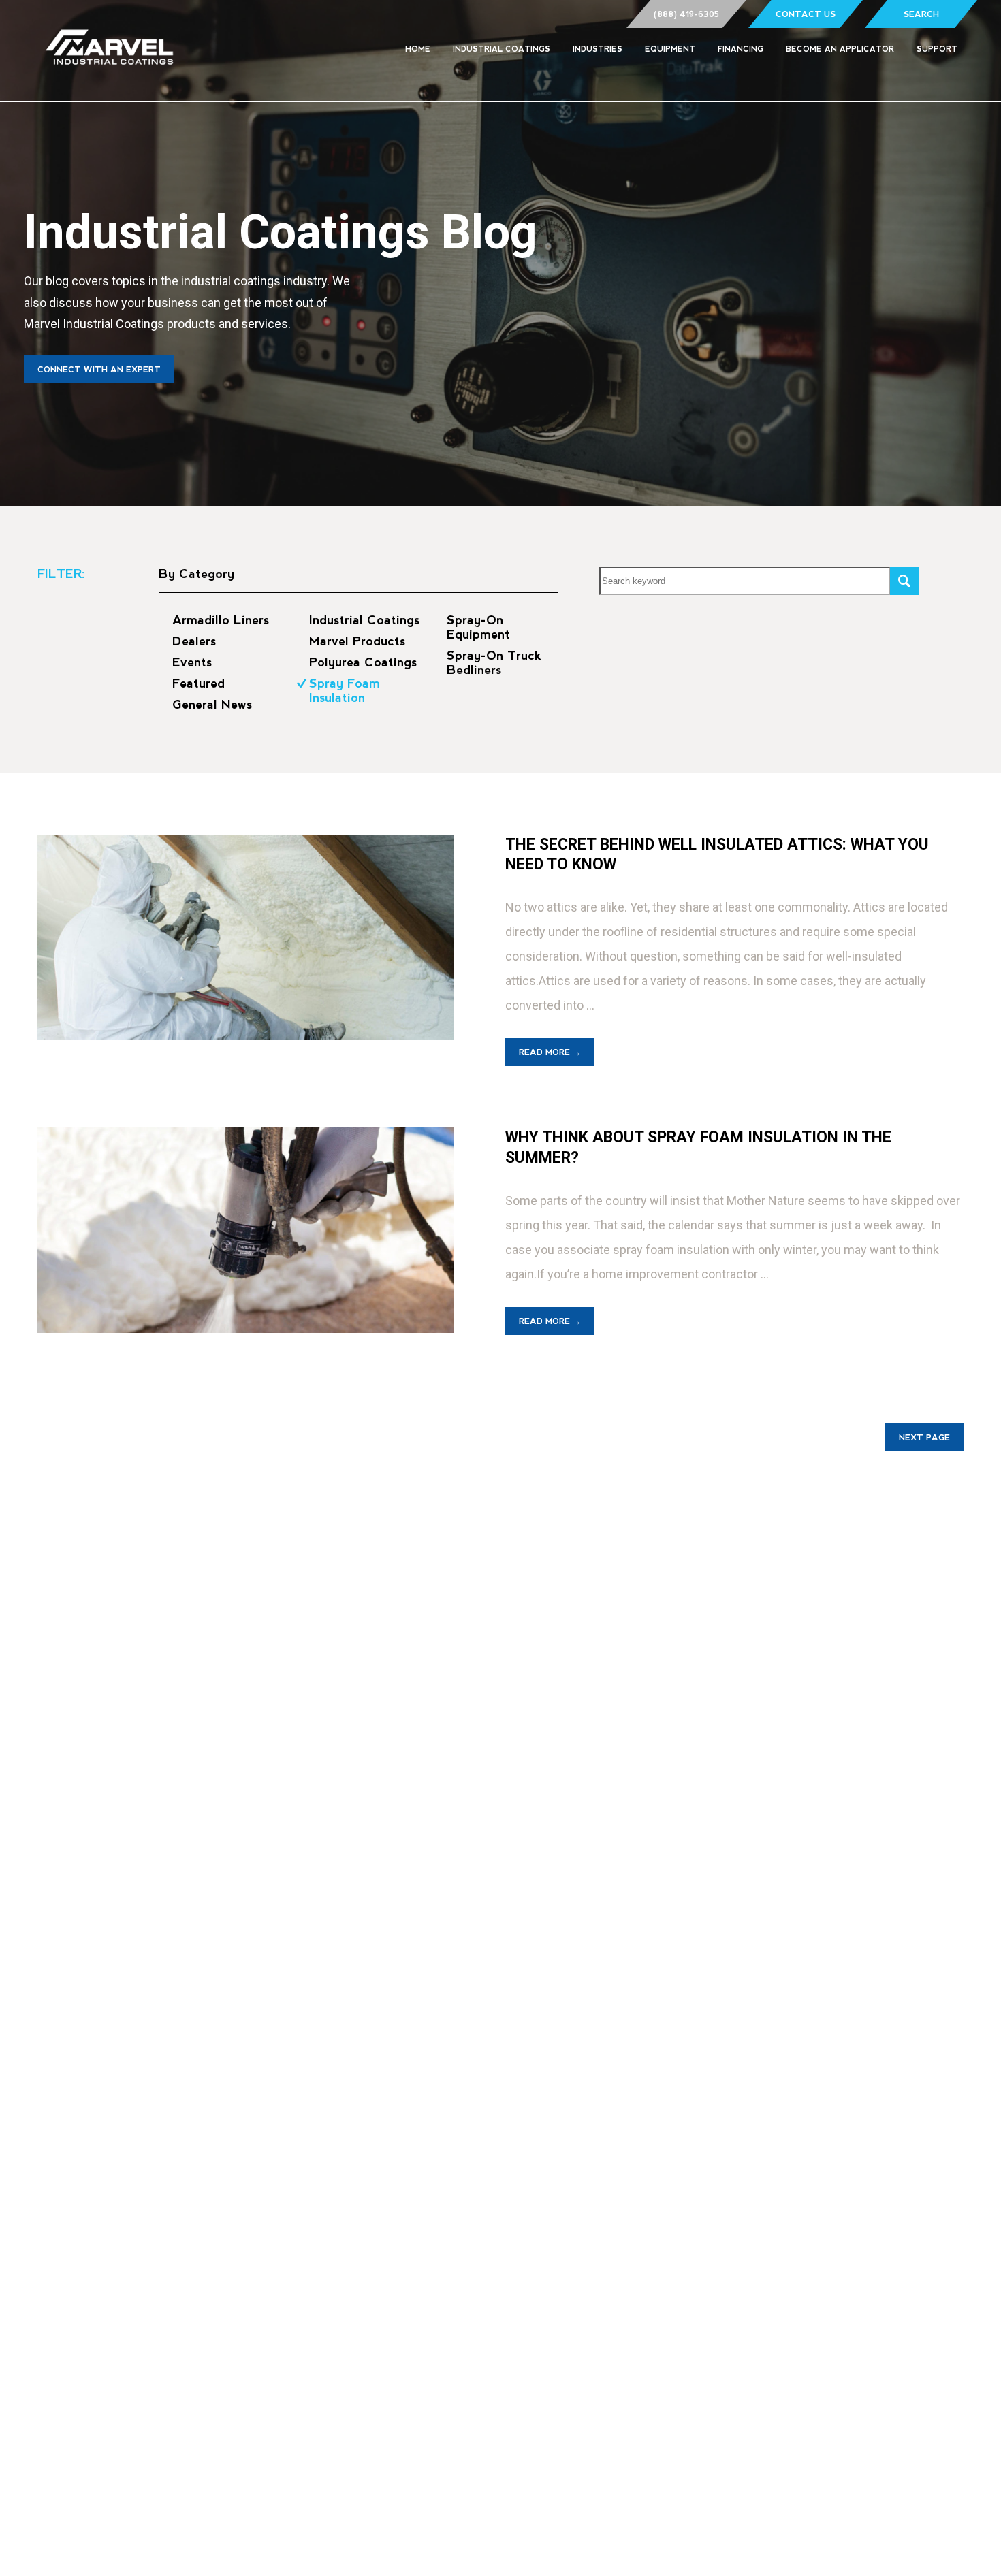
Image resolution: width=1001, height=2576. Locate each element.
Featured (198, 683)
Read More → (550, 1052)
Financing (741, 49)
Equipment (670, 49)
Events (192, 662)
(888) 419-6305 (686, 14)
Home (418, 49)
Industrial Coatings (502, 49)
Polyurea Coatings (363, 662)
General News (212, 705)
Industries (598, 49)
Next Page (924, 1438)
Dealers (194, 641)
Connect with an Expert (99, 370)
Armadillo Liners (221, 620)
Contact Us (806, 14)
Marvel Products (357, 641)
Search (921, 14)
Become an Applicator (840, 49)
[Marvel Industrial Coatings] (110, 51)
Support (937, 49)
